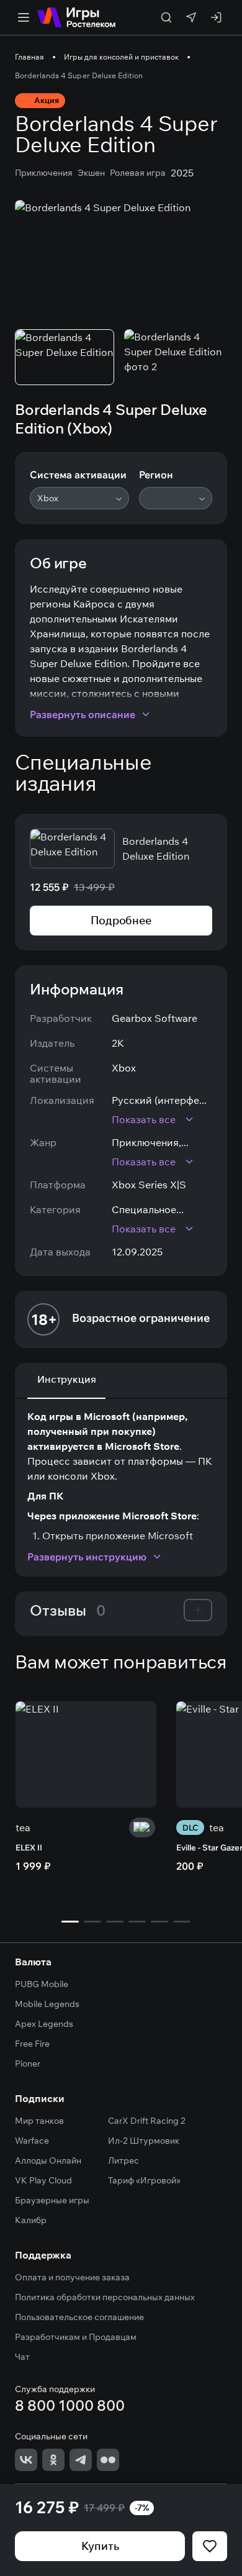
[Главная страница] (76, 17)
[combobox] (79, 498)
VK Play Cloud (43, 2180)
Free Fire (32, 2044)
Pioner (28, 2064)
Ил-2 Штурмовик (144, 2141)
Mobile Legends (47, 2004)
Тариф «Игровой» (144, 2180)
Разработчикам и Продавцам (76, 2337)
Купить (100, 2546)
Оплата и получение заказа (72, 2277)
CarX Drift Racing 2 (147, 2121)
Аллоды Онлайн (48, 2160)
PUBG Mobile (42, 1984)
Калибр (31, 2220)
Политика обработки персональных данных (105, 2297)
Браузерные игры (52, 2200)
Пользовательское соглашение (79, 2317)
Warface (32, 2141)
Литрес (123, 2160)
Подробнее (121, 920)
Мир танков (39, 2121)
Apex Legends (44, 2024)
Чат (22, 2357)
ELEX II (29, 1847)
